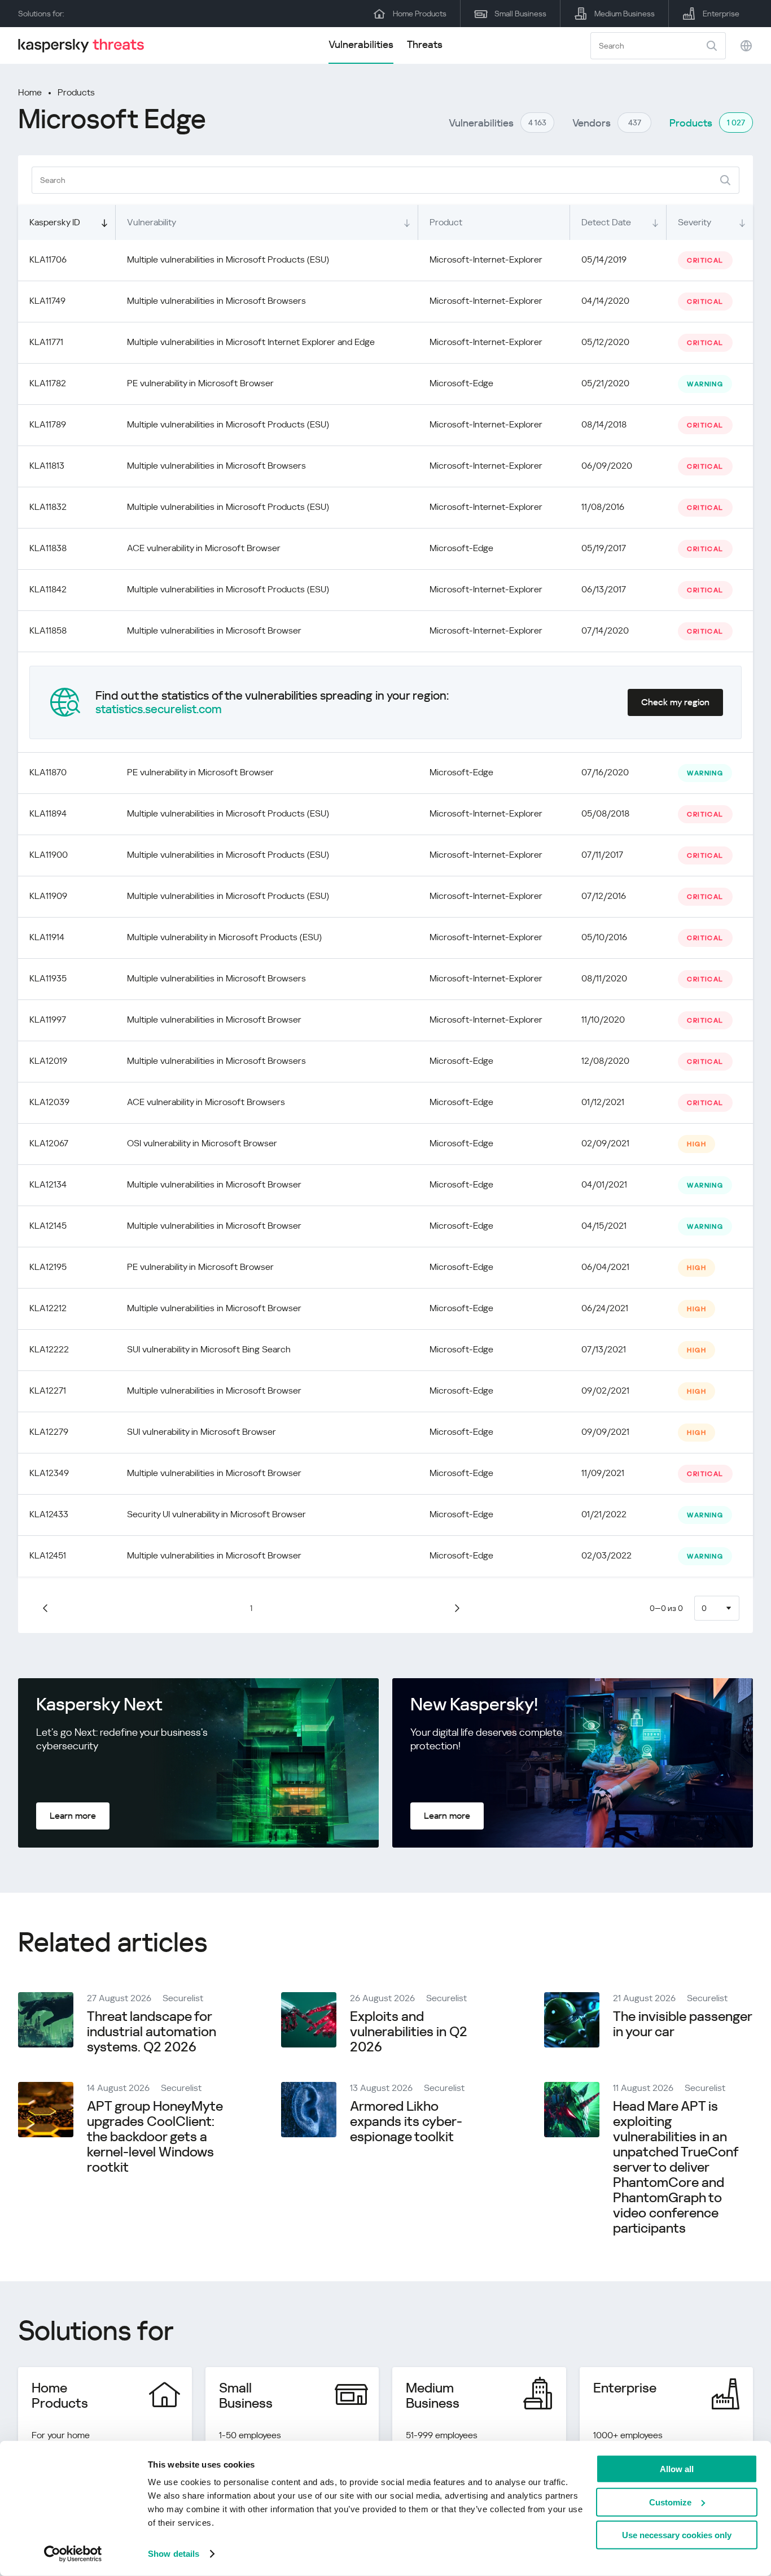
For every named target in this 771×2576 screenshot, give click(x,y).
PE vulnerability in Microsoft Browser (200, 383)
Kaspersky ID (55, 222)
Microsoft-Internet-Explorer (486, 259)
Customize (670, 2502)
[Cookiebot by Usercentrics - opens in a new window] (73, 2554)
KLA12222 (49, 1349)
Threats (425, 44)
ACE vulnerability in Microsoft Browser (204, 548)
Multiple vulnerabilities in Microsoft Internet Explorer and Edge (251, 342)
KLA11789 (48, 424)
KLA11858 (48, 630)
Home (30, 92)
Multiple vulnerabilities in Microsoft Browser (214, 630)
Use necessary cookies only (677, 2535)
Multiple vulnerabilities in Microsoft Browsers (216, 301)
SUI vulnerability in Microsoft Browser (201, 1432)
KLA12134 (48, 1184)
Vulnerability (152, 222)
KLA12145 (48, 1226)
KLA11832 (48, 507)
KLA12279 (49, 1432)
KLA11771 (46, 342)
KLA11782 (48, 383)
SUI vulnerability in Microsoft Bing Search (209, 1349)
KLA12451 (48, 1555)
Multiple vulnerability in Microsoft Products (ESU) (224, 937)
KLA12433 (49, 1514)
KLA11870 (48, 772)
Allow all (677, 2469)
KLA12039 (49, 1102)
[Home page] (86, 45)
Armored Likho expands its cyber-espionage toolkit (406, 2121)
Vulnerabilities (361, 44)
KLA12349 (49, 1473)
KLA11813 (47, 466)
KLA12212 (48, 1308)
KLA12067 (49, 1143)
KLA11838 (48, 548)
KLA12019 (48, 1061)
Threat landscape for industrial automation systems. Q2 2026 (152, 2032)
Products (76, 92)
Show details (174, 2554)
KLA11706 (48, 259)
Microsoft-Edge (461, 383)
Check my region (675, 702)
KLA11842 (48, 589)
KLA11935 (48, 978)
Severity (695, 222)
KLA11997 (48, 1020)
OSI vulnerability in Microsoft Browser (202, 1143)
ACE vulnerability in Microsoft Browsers (206, 1102)
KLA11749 (47, 301)
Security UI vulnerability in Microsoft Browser (216, 1514)
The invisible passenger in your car (682, 2024)
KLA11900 (49, 855)
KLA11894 (48, 813)
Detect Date (606, 222)
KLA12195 (48, 1267)
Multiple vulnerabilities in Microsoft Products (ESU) (228, 259)
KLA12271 (48, 1390)
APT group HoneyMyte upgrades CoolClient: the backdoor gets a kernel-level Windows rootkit (155, 2137)
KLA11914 (47, 937)
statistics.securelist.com (159, 709)
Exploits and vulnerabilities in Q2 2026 (409, 2032)
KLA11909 (48, 896)
